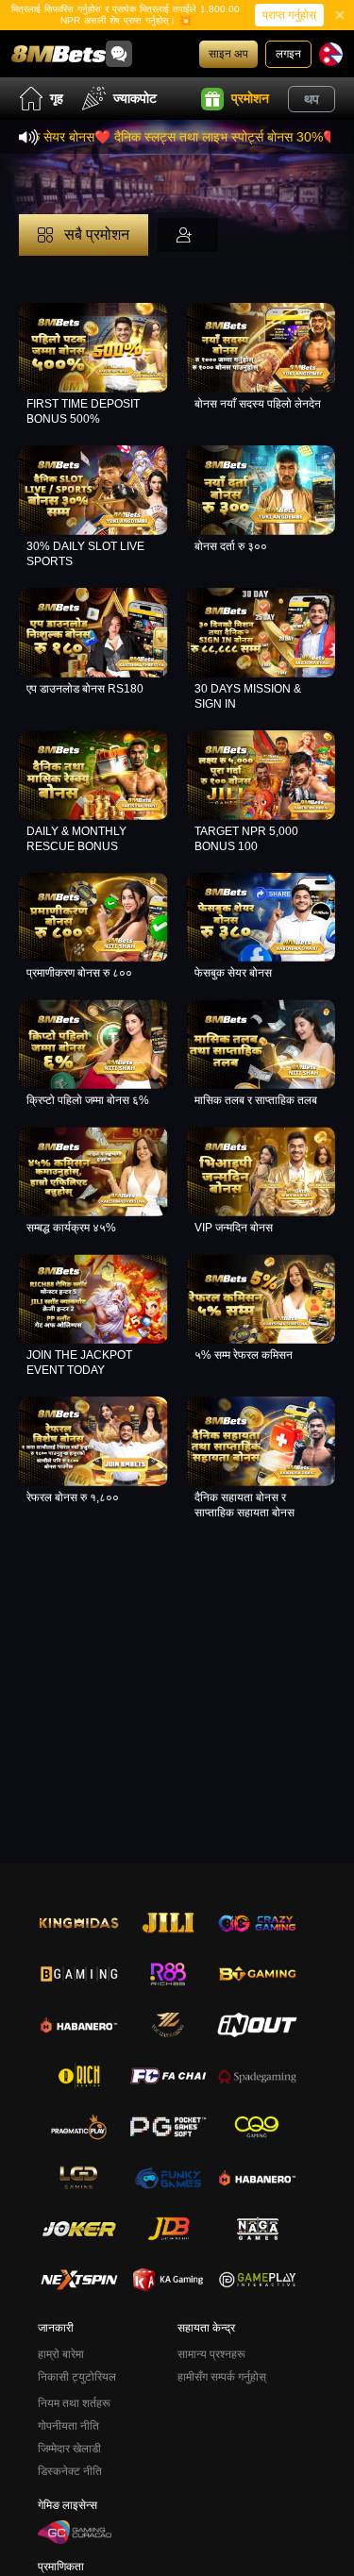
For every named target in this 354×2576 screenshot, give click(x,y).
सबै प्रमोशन (95, 234)
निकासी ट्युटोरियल (77, 2377)
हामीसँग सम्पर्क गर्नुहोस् (222, 2377)
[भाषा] (331, 54)
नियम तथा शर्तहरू (74, 2403)
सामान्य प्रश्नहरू (211, 2354)
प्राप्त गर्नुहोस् (289, 15)
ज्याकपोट (135, 98)
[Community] (119, 54)
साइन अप (228, 54)
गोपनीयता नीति (68, 2426)
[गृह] (59, 54)
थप (312, 99)
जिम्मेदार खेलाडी (69, 2449)
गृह (57, 98)
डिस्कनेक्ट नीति (70, 2471)
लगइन (288, 54)
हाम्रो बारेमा (61, 2354)
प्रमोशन (250, 98)
